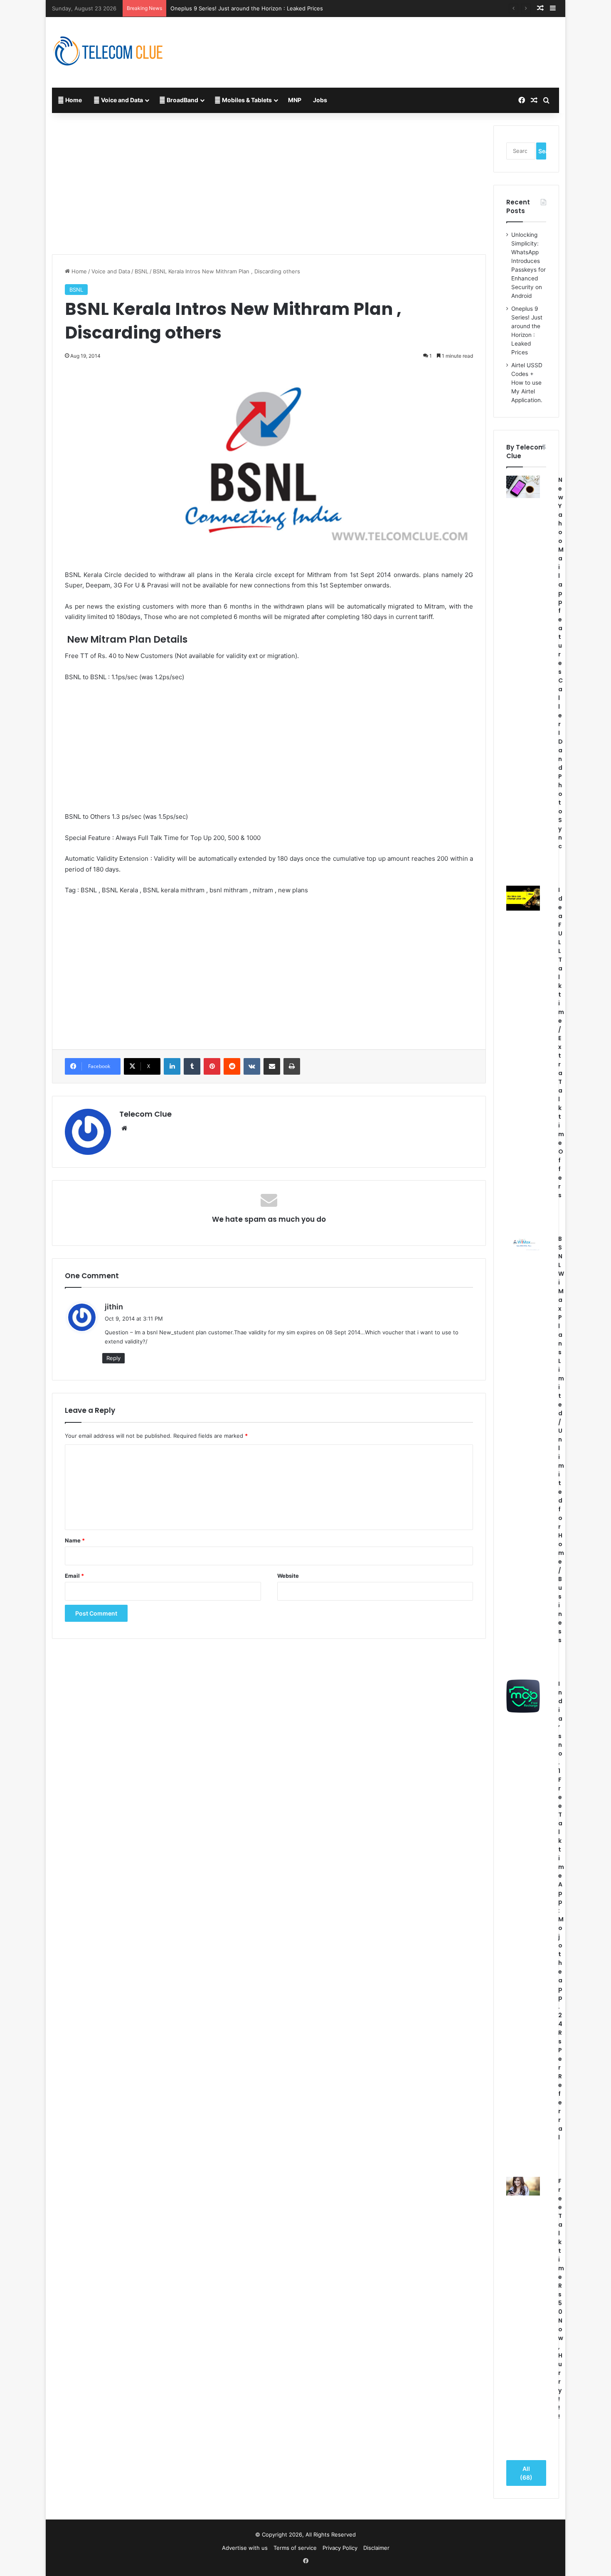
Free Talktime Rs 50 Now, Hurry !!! (561, 2299)
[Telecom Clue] (108, 52)
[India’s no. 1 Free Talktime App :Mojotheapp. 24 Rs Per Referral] (523, 1696)
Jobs (320, 100)
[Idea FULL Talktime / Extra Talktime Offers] (523, 898)
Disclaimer (376, 2548)
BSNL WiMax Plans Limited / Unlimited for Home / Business (561, 1439)
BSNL (142, 271)
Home (73, 100)
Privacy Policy (340, 2548)
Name (75, 1540)
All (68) (526, 2473)
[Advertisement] (392, 44)
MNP (295, 100)
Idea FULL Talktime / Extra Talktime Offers (561, 1042)
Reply (113, 1358)
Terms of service (295, 2548)
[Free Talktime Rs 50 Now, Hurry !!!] (523, 2186)
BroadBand (182, 100)
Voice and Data (121, 100)
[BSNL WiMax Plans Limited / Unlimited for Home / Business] (523, 1243)
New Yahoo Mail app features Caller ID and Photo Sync (561, 663)
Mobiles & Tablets (246, 100)
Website (288, 1576)
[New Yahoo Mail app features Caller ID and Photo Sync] (523, 487)
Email (74, 1576)
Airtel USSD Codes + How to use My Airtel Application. (527, 383)
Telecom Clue (145, 1114)
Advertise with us (245, 2548)
